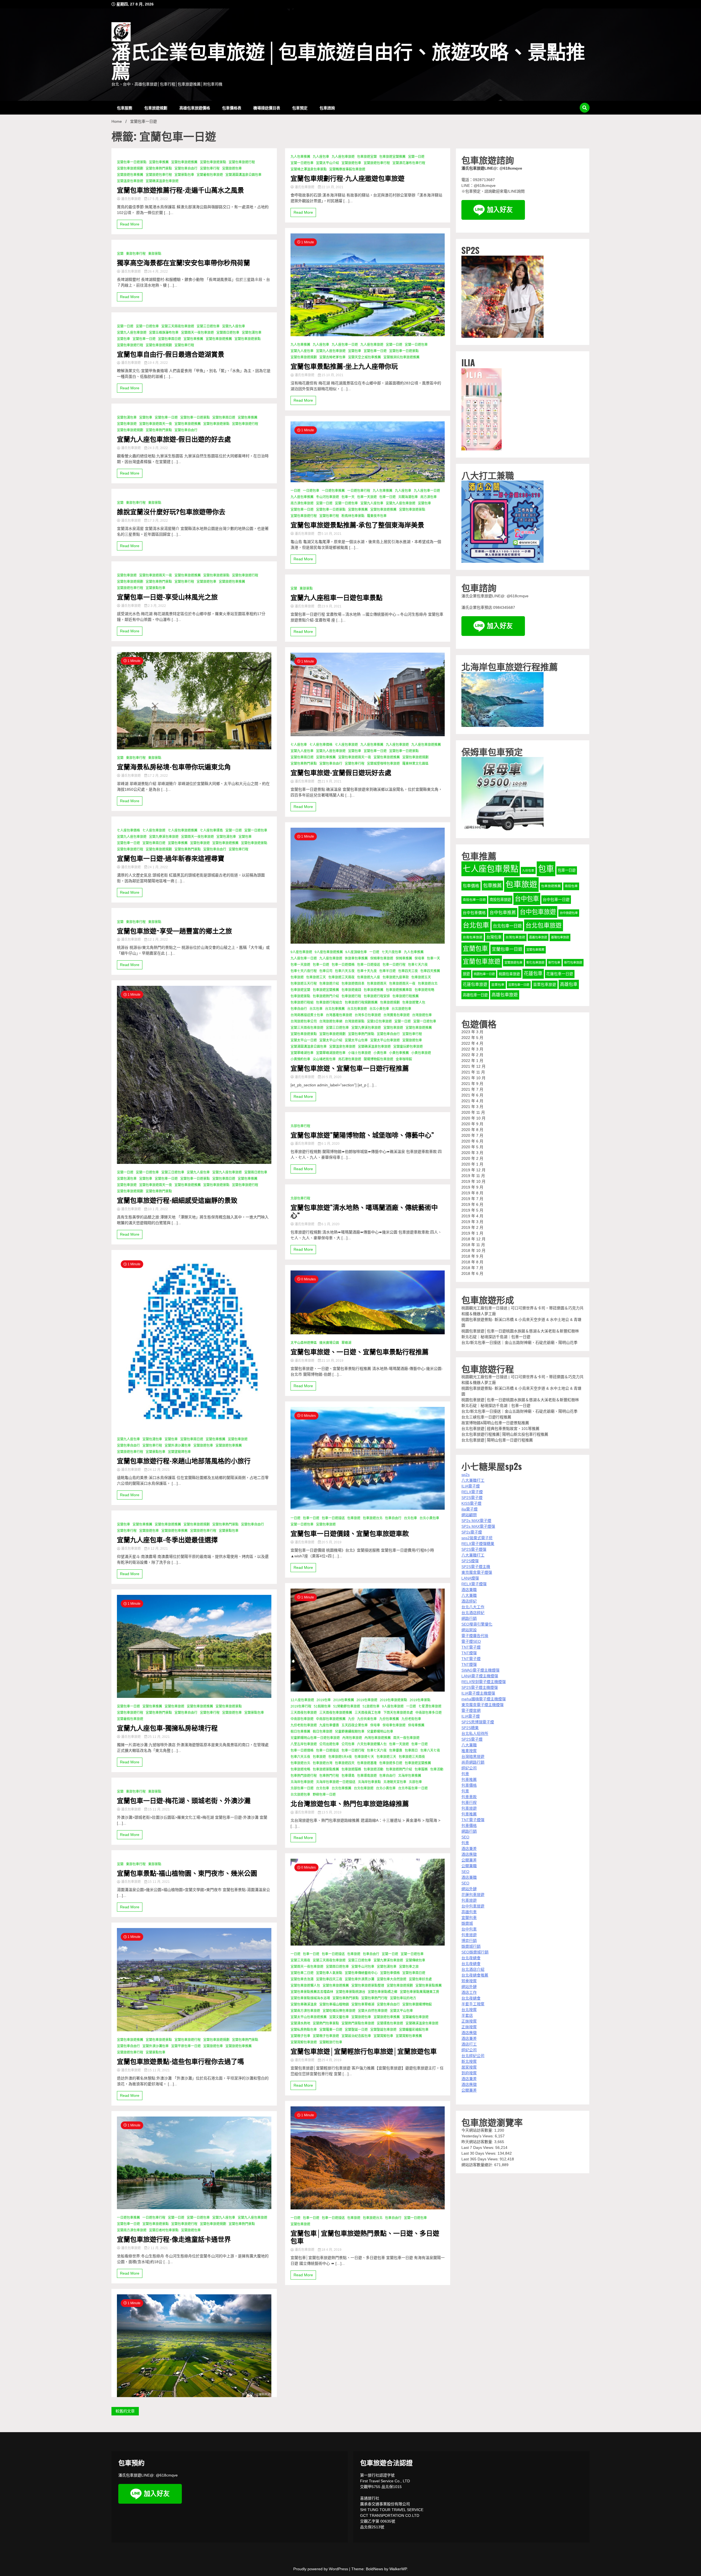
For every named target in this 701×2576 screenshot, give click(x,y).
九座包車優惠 (329, 1725)
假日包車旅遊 (323, 1732)
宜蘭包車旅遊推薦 (184, 162)
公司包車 (348, 1744)
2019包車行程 (301, 1706)
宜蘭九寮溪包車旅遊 (164, 837)
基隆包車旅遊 (560, 937)
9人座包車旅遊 (301, 952)
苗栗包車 (498, 985)
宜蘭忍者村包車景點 (164, 2230)
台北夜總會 (471, 1958)
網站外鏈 (469, 1889)
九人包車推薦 (300, 157)
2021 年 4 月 (472, 1101)
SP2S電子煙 (472, 1498)
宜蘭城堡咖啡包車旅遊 (383, 764)
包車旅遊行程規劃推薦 (361, 1003)
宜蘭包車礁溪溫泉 (304, 2004)
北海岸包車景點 (369, 1782)
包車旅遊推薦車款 (399, 990)
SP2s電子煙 (472, 1532)
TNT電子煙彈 (473, 1820)
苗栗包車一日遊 (519, 985)
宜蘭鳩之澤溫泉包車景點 (309, 169)
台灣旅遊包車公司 (304, 1021)
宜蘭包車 (123, 339)
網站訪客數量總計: (478, 2165)
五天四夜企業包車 (355, 1725)
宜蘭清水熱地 (300, 2023)
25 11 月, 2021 (158, 1737)
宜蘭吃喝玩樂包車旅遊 (339, 2011)
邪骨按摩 (469, 1981)
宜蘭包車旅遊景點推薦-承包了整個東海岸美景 (357, 525)
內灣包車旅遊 (352, 1738)
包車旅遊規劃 (156, 108)
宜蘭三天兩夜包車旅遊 (178, 326)
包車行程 (469, 1803)
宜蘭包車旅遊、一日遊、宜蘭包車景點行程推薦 (360, 1351)
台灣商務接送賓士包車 (307, 1015)
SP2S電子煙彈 (474, 1549)
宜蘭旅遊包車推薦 (130, 175)
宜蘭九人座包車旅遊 (132, 333)
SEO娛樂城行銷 (475, 1952)
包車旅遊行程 (351, 996)
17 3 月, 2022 (157, 521)
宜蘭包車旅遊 (127, 424)
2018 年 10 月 (473, 1250)
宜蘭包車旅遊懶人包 (305, 1986)
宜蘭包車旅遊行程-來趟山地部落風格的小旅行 (184, 1460)
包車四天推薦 (430, 971)
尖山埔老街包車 (324, 1059)
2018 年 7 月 (472, 1268)
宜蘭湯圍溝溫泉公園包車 (243, 175)
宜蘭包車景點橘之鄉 (383, 1992)
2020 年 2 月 (472, 1158)
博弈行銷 (469, 1941)
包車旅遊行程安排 (377, 996)
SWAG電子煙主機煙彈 (480, 1670)
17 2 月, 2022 (157, 776)
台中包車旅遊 (538, 912)
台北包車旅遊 (357, 1009)
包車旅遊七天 (364, 1757)
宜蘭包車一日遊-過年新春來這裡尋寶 (171, 858)
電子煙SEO (471, 1641)
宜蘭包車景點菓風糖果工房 (420, 1992)
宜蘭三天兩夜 (300, 1960)
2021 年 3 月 (472, 1107)
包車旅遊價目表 (353, 984)
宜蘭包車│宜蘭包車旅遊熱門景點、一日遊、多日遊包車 (365, 2237)
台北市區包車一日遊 (413, 1788)
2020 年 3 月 (472, 1153)
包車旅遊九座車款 (396, 977)
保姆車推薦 (404, 958)
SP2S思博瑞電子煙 (478, 1722)
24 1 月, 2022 (157, 867)
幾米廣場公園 (329, 1343)
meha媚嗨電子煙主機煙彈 (484, 1699)
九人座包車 (321, 157)
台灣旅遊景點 (355, 1021)
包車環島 (348, 1776)
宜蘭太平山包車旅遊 (385, 1040)
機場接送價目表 (267, 108)
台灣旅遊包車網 (331, 1021)
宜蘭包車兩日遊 (169, 339)
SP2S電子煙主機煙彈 (480, 1687)
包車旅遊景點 (300, 996)
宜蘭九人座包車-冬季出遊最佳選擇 (167, 1539)
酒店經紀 (469, 1601)
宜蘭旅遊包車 (232, 169)
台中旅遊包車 (569, 913)
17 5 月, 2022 (157, 199)
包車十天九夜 (367, 971)
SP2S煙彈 (470, 1561)
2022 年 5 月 (472, 1038)
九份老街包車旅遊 (304, 1725)
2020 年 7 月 (472, 1135)
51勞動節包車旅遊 (347, 1706)
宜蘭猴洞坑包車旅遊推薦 (401, 357)
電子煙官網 (471, 1710)
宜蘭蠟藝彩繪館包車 (414, 2030)
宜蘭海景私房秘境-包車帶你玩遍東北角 (174, 766)
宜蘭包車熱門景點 (159, 169)
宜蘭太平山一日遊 (304, 1040)
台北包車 (316, 1009)
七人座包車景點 (491, 869)
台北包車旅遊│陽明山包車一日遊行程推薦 (497, 1440)
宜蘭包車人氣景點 (329, 1973)
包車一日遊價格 (343, 965)
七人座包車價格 (128, 830)
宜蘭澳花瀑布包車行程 (409, 163)
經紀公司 (469, 1768)
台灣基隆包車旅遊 (339, 1015)
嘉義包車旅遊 (538, 937)
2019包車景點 (420, 1700)
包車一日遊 (387, 497)
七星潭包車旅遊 (430, 1706)
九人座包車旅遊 (343, 157)
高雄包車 (569, 984)
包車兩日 (411, 1750)
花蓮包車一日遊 (560, 974)
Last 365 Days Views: (481, 2159)
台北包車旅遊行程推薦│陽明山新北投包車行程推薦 (505, 1434)
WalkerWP (398, 2569)
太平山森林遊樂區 (304, 1343)
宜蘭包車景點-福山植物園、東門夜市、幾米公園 (187, 1873)
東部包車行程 (136, 254)
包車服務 (125, 108)
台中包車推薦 (503, 913)
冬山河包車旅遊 (327, 497)
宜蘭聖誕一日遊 (356, 2030)
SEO (465, 1837)
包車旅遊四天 (345, 1763)
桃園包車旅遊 (509, 974)
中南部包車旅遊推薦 (331, 1719)
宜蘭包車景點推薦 (429, 1986)
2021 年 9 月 (472, 1084)
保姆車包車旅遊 (382, 958)
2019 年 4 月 (472, 1216)
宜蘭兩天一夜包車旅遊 (197, 333)
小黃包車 (380, 1053)
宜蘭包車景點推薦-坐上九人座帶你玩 (344, 366)
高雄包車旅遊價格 (195, 108)
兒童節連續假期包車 (350, 1732)
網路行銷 (469, 1618)
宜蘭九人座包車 (234, 326)
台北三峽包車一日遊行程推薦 (486, 1417)
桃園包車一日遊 (484, 974)
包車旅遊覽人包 (414, 1003)
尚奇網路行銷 (473, 1762)
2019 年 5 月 (472, 1210)
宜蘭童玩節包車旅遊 (408, 1047)
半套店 (467, 2015)
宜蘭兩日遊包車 (228, 333)
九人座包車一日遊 (345, 345)
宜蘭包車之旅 (409, 1967)
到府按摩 (469, 2073)
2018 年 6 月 (472, 1273)
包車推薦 (492, 886)
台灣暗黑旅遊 (473, 1757)
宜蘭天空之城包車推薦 (364, 357)
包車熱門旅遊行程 (304, 1776)
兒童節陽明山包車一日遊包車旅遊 (315, 1738)
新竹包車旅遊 (573, 963)
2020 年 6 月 (472, 1141)
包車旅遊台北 (428, 984)
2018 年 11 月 (473, 1245)
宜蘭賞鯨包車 (383, 2036)
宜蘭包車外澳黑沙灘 (360, 1979)
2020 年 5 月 (472, 1147)
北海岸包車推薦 (410, 1776)
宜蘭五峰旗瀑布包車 (164, 333)
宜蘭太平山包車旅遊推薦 (309, 2017)
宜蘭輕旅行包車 (331, 2042)
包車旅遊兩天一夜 (402, 984)
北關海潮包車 (408, 497)
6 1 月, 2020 (330, 1144)
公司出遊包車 (329, 1744)
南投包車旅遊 (500, 900)
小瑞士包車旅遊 (360, 1053)
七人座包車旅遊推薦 (183, 830)
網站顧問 (469, 1515)
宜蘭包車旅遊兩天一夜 (156, 424)
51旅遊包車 (371, 1706)
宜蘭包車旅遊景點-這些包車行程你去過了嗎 (180, 2061)
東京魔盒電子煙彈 (477, 1572)
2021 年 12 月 (473, 1066)
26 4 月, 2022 (157, 272)
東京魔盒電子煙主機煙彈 (482, 1705)
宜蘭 (120, 254)
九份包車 (528, 870)
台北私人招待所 (475, 1733)
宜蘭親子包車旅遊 (326, 2036)
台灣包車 (494, 937)
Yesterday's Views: (478, 2136)
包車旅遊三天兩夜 (341, 977)
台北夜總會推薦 (475, 1975)
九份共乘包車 (367, 1719)
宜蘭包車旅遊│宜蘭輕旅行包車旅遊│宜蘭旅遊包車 (364, 2051)
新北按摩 (469, 2061)
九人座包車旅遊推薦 (426, 745)
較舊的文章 (125, 2411)
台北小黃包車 (379, 1009)
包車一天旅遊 (367, 497)
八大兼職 (469, 1595)
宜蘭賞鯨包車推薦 (409, 2036)
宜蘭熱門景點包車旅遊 (358, 2023)
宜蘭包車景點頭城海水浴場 (310, 1998)
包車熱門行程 (329, 1776)
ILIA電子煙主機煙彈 (478, 1693)
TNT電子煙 (471, 1647)
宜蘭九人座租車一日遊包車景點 (337, 597)
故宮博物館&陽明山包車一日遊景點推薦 (495, 1423)
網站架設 (469, 1630)
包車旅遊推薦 (374, 990)
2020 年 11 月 (473, 1112)
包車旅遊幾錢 (351, 990)
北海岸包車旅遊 (302, 1782)
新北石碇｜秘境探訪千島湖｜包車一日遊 (496, 1337)
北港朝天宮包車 (395, 1782)
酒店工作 (469, 1992)
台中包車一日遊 (556, 899)
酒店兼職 (469, 1590)
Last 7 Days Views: (478, 2147)
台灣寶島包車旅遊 (397, 1015)
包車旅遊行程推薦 (406, 996)
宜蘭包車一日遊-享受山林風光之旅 (167, 597)
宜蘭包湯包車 (252, 333)
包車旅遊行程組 (302, 1003)
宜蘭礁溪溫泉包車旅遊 (162, 181)
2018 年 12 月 (473, 1239)
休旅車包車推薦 (356, 958)
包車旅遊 (297, 977)
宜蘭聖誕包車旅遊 (383, 2030)
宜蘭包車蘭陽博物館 (417, 2004)
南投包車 (571, 886)
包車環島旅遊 (367, 1776)
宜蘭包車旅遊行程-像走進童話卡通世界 (174, 2239)
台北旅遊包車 (401, 1009)
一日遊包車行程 (154, 2218)
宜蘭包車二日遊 (302, 1973)
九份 (351, 1719)
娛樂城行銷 (471, 1946)
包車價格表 (232, 108)
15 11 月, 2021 (158, 1809)
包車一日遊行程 (394, 965)
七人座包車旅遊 (154, 830)
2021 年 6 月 (472, 1095)
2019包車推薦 (344, 1700)
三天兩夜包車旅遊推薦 (336, 1713)
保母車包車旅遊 (394, 1725)
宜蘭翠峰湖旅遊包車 (331, 1053)
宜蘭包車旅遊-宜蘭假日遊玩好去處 (341, 772)
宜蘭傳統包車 (415, 1960)
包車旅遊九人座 (369, 977)
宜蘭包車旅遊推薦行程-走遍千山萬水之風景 (180, 190)
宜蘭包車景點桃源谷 (350, 1992)
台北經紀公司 (473, 2056)
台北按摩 (469, 2010)
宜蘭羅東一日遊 (331, 2030)
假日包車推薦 (300, 1732)
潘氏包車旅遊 (131, 199)
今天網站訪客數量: (478, 2130)
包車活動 (437, 1769)
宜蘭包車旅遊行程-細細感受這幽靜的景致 (177, 1200)
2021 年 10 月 (473, 1078)
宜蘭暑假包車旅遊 (210, 175)
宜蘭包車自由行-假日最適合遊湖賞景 (171, 354)
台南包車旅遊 (473, 937)
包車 (546, 869)
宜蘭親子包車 (300, 2036)
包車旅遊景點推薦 (326, 1769)
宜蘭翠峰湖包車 (302, 1053)
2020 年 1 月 (472, 1164)
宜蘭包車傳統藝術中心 (361, 1973)
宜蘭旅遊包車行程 (159, 175)
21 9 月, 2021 (331, 781)
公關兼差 (469, 1860)
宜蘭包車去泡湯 (302, 1979)
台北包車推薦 (335, 1009)
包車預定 (300, 108)
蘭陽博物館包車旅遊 (378, 1059)
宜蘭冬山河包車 (363, 1967)
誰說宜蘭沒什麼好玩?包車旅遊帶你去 (171, 511)
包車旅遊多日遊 (391, 1763)
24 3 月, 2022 (157, 448)
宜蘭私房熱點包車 (304, 2030)
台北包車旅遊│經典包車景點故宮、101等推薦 (500, 1429)
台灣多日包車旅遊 (368, 1015)
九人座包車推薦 (302, 497)
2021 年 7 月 (472, 1089)
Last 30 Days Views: (479, 2153)
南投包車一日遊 (474, 900)
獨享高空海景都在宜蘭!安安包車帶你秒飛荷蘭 (183, 262)
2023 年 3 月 (472, 1032)
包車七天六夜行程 (304, 971)
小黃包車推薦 (399, 1053)
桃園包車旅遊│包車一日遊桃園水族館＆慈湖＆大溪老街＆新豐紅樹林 (520, 1331)
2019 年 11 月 (473, 1176)
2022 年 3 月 (472, 1049)
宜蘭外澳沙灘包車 (178, 1446)
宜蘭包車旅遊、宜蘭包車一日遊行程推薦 (350, 1068)
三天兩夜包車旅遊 (304, 1713)
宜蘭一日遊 (125, 326)
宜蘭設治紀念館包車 (356, 2036)
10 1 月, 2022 (157, 1209)
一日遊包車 (311, 491)
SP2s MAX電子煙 (476, 1521)
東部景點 (155, 254)
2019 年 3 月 (472, 1222)
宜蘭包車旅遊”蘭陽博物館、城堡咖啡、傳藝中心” (362, 1135)
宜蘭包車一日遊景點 (132, 162)
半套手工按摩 (473, 2004)
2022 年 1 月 (472, 1061)
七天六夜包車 (392, 952)
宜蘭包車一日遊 (144, 339)
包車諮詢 (327, 108)
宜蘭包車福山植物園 (334, 2004)
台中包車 (527, 899)
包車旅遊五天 (421, 977)
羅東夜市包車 (377, 516)
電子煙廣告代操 (475, 1636)
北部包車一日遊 (302, 1788)
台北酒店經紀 (473, 1613)
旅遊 (466, 974)
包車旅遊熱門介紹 (326, 996)
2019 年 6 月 (472, 1204)
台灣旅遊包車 (422, 1015)
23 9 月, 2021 (331, 606)
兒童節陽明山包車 (380, 1732)
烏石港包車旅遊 (350, 1059)
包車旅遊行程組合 (329, 1003)
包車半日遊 (387, 971)
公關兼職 (469, 1866)
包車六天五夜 (345, 971)
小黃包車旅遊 (421, 1053)
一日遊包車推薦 (128, 2218)
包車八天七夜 (430, 1750)
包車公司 (326, 971)
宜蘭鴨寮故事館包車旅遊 (347, 169)
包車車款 (469, 1797)
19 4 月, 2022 (157, 363)
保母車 (420, 958)
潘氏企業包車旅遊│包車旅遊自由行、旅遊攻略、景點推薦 (348, 62)
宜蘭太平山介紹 (327, 163)
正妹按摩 (469, 2021)
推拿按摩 (469, 1751)
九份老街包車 (411, 1719)
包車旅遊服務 (351, 1769)
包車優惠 (396, 1750)
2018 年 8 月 (472, 1262)
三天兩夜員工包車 (368, 1713)
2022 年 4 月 (472, 1043)
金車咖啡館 (404, 1059)
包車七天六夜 (418, 965)
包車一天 (348, 497)
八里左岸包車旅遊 (304, 1744)
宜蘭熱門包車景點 (326, 2023)
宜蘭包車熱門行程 (374, 1998)
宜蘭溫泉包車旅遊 (130, 181)
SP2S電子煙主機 (476, 1567)
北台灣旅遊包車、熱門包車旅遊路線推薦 (350, 1803)
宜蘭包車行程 (210, 169)
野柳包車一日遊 (324, 1795)
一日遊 (295, 491)
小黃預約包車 (300, 1059)
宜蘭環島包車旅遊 (390, 2023)
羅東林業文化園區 (415, 764)
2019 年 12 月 (473, 1170)
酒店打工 (469, 2044)
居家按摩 (469, 2067)
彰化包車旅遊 (535, 963)
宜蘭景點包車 (184, 175)
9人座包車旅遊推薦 (329, 952)
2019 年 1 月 (472, 1233)
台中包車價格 (474, 913)
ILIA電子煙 (471, 1486)
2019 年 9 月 (472, 1187)
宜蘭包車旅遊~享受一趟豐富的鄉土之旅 (174, 931)
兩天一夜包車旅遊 (406, 1738)
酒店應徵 (469, 1854)
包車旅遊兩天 (377, 984)
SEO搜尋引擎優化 (477, 1624)
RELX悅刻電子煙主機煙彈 (484, 1682)
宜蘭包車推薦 (159, 162)
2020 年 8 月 (472, 1130)
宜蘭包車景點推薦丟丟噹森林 (312, 1992)
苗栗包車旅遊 (545, 985)
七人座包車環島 (211, 830)
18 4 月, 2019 (331, 2250)
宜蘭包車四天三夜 (329, 1979)
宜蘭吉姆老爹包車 (332, 357)
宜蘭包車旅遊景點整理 (368, 1986)
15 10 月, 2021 (332, 375)
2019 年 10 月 (473, 1181)
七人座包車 (299, 745)
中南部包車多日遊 (429, 1713)
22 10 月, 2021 (332, 187)
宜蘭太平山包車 (356, 1040)
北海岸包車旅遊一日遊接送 (336, 1782)
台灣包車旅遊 (515, 937)
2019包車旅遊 (367, 1700)
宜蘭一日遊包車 (147, 326)
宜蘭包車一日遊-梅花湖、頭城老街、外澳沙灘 (184, 1800)
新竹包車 (554, 963)
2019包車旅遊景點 (393, 1700)
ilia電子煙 (469, 1509)
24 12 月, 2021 (158, 1470)
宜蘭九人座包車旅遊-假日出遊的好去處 (174, 439)
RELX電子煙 (472, 1492)
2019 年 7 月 (472, 1199)
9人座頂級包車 (356, 952)
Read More (130, 224)
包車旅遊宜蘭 (367, 157)
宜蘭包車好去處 (420, 1979)
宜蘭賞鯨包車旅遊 (304, 2042)
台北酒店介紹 (473, 1969)
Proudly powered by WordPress (321, 2569)
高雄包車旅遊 (505, 995)
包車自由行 (299, 1009)
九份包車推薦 (389, 1719)
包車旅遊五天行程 (304, 984)
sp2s (466, 1475)
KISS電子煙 (471, 1503)
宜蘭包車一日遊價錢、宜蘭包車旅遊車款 (350, 1533)
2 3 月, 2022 (156, 606)
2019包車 (324, 1700)
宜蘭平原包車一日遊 (186, 2046)
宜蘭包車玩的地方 (403, 1998)
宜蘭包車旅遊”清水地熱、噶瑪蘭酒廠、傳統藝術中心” (364, 1211)
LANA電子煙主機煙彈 (480, 1676)
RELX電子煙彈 (474, 1584)
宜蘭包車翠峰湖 (363, 2004)
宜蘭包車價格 (390, 1973)
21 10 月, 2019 (332, 1361)
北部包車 (415, 1782)
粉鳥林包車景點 (353, 516)
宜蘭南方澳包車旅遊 (132, 2230)
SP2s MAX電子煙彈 (478, 1526)
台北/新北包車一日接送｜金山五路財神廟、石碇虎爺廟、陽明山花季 (519, 1343)
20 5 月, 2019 (331, 1542)
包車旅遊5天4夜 (340, 1757)
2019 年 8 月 (472, 1193)
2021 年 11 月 (473, 1072)
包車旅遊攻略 (424, 990)
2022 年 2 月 (472, 1055)
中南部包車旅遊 (302, 1719)
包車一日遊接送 (369, 965)
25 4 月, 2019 (331, 2060)
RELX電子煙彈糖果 (478, 1544)
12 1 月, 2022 (157, 939)
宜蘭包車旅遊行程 (242, 162)
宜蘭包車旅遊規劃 (130, 169)
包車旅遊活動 (374, 1769)
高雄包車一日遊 (475, 995)
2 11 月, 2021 (157, 2248)
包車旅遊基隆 (367, 1763)
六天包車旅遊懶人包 (372, 1744)
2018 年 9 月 (472, 1256)
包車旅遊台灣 (323, 1763)
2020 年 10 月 (473, 1118)
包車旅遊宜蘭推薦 (392, 157)
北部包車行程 (300, 1126)
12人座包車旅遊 (302, 1700)
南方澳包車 (429, 497)
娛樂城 (467, 1923)
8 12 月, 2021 (157, 1549)
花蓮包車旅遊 (475, 984)
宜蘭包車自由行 (186, 169)
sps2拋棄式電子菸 (477, 1538)
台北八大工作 (473, 1607)
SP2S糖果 (470, 1728)
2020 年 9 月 (472, 1124)
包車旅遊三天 (316, 977)
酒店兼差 (469, 1849)
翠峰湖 (346, 1343)
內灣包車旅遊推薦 (378, 1738)
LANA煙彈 (470, 1578)
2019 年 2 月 (472, 1227)
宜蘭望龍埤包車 (179, 1452)
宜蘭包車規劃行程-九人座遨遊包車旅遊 (347, 178)
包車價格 (471, 886)
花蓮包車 (533, 973)
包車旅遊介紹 (329, 984)
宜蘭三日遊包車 (208, 326)
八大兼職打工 (473, 1480)
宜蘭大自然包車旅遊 (373, 2011)
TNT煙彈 (469, 1653)
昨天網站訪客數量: (478, 2142)
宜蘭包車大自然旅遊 (392, 1979)
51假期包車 (322, 1706)
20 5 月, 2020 (331, 1077)
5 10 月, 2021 (331, 534)
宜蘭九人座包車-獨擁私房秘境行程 (167, 1728)
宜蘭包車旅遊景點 (213, 162)
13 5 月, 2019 (331, 1812)
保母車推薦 (416, 1725)
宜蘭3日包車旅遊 (379, 1021)
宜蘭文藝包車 (339, 2017)
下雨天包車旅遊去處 (398, 1713)
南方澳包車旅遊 (302, 503)
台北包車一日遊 (507, 926)
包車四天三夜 (408, 971)
